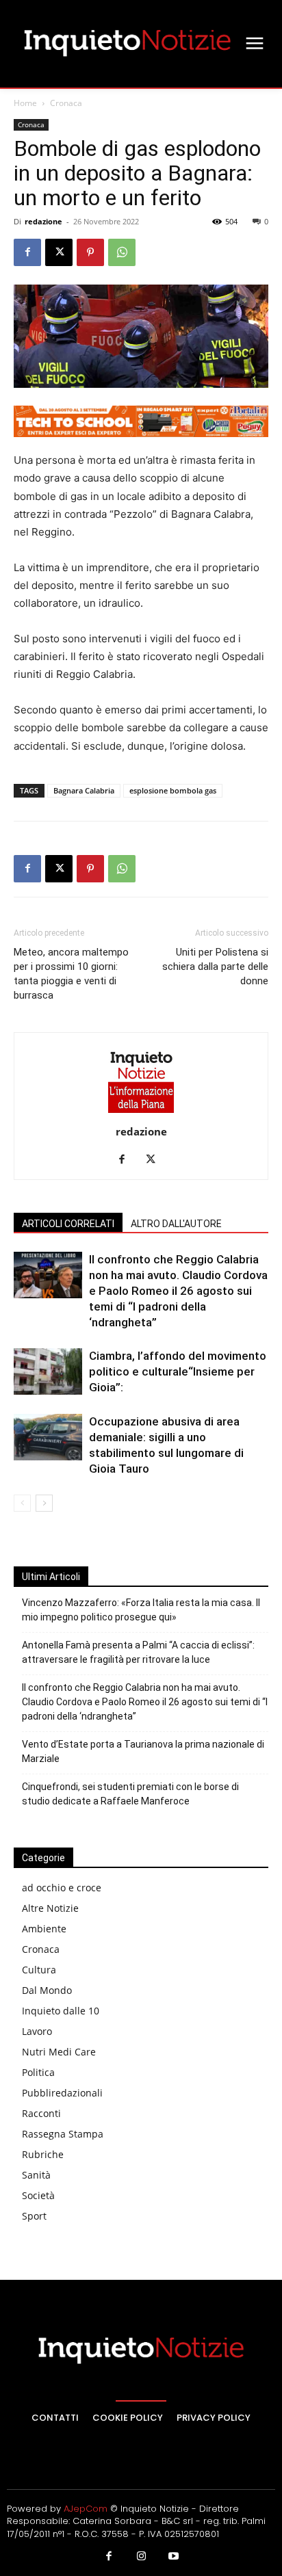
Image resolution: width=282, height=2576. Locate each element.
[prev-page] (22, 1503)
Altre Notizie (50, 1908)
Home (25, 103)
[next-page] (44, 1503)
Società (38, 2195)
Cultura (39, 1970)
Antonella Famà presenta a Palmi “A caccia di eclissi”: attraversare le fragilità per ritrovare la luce (138, 1652)
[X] (59, 252)
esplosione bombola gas (173, 790)
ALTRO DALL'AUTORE (176, 1224)
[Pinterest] (90, 252)
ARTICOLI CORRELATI (68, 1224)
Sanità (36, 2175)
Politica (38, 2072)
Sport (34, 2216)
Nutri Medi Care (59, 2052)
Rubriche (43, 2154)
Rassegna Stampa (63, 2134)
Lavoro (37, 2031)
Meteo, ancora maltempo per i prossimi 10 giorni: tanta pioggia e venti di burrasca (71, 974)
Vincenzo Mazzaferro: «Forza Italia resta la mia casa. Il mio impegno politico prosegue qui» (141, 1610)
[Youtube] (174, 2557)
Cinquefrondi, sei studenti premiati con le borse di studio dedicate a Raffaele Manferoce (130, 1794)
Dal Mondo (47, 1990)
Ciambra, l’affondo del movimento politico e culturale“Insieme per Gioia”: (178, 1371)
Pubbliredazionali (62, 2093)
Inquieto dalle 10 (61, 2011)
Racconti (41, 2113)
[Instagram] (141, 2557)
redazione (43, 221)
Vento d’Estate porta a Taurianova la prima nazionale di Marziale (143, 1751)
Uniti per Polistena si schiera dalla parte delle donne (215, 967)
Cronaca (66, 103)
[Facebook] (27, 252)
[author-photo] (141, 1113)
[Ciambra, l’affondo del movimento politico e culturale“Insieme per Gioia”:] (48, 1372)
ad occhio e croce (62, 1888)
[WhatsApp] (122, 252)
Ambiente (44, 1929)
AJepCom (86, 2509)
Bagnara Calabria (84, 790)
